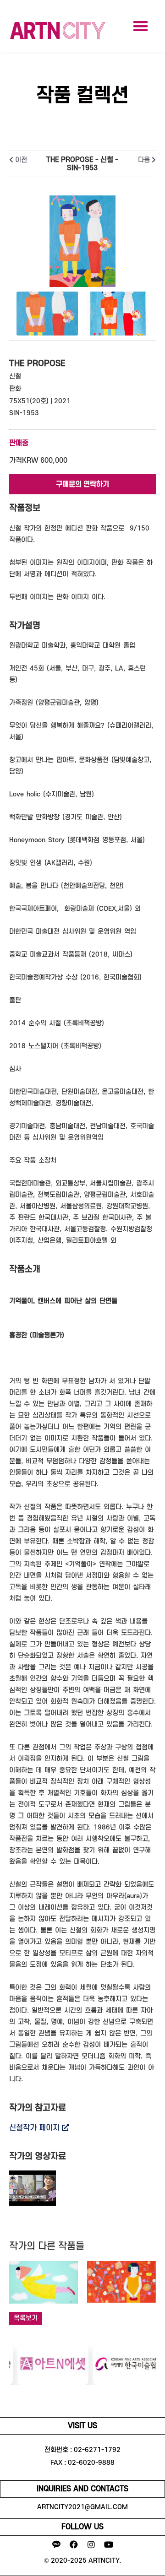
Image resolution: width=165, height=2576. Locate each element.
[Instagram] (91, 2544)
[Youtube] (109, 2544)
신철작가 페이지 (36, 2128)
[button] (140, 26)
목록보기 (26, 2318)
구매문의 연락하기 (82, 484)
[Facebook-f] (74, 2544)
